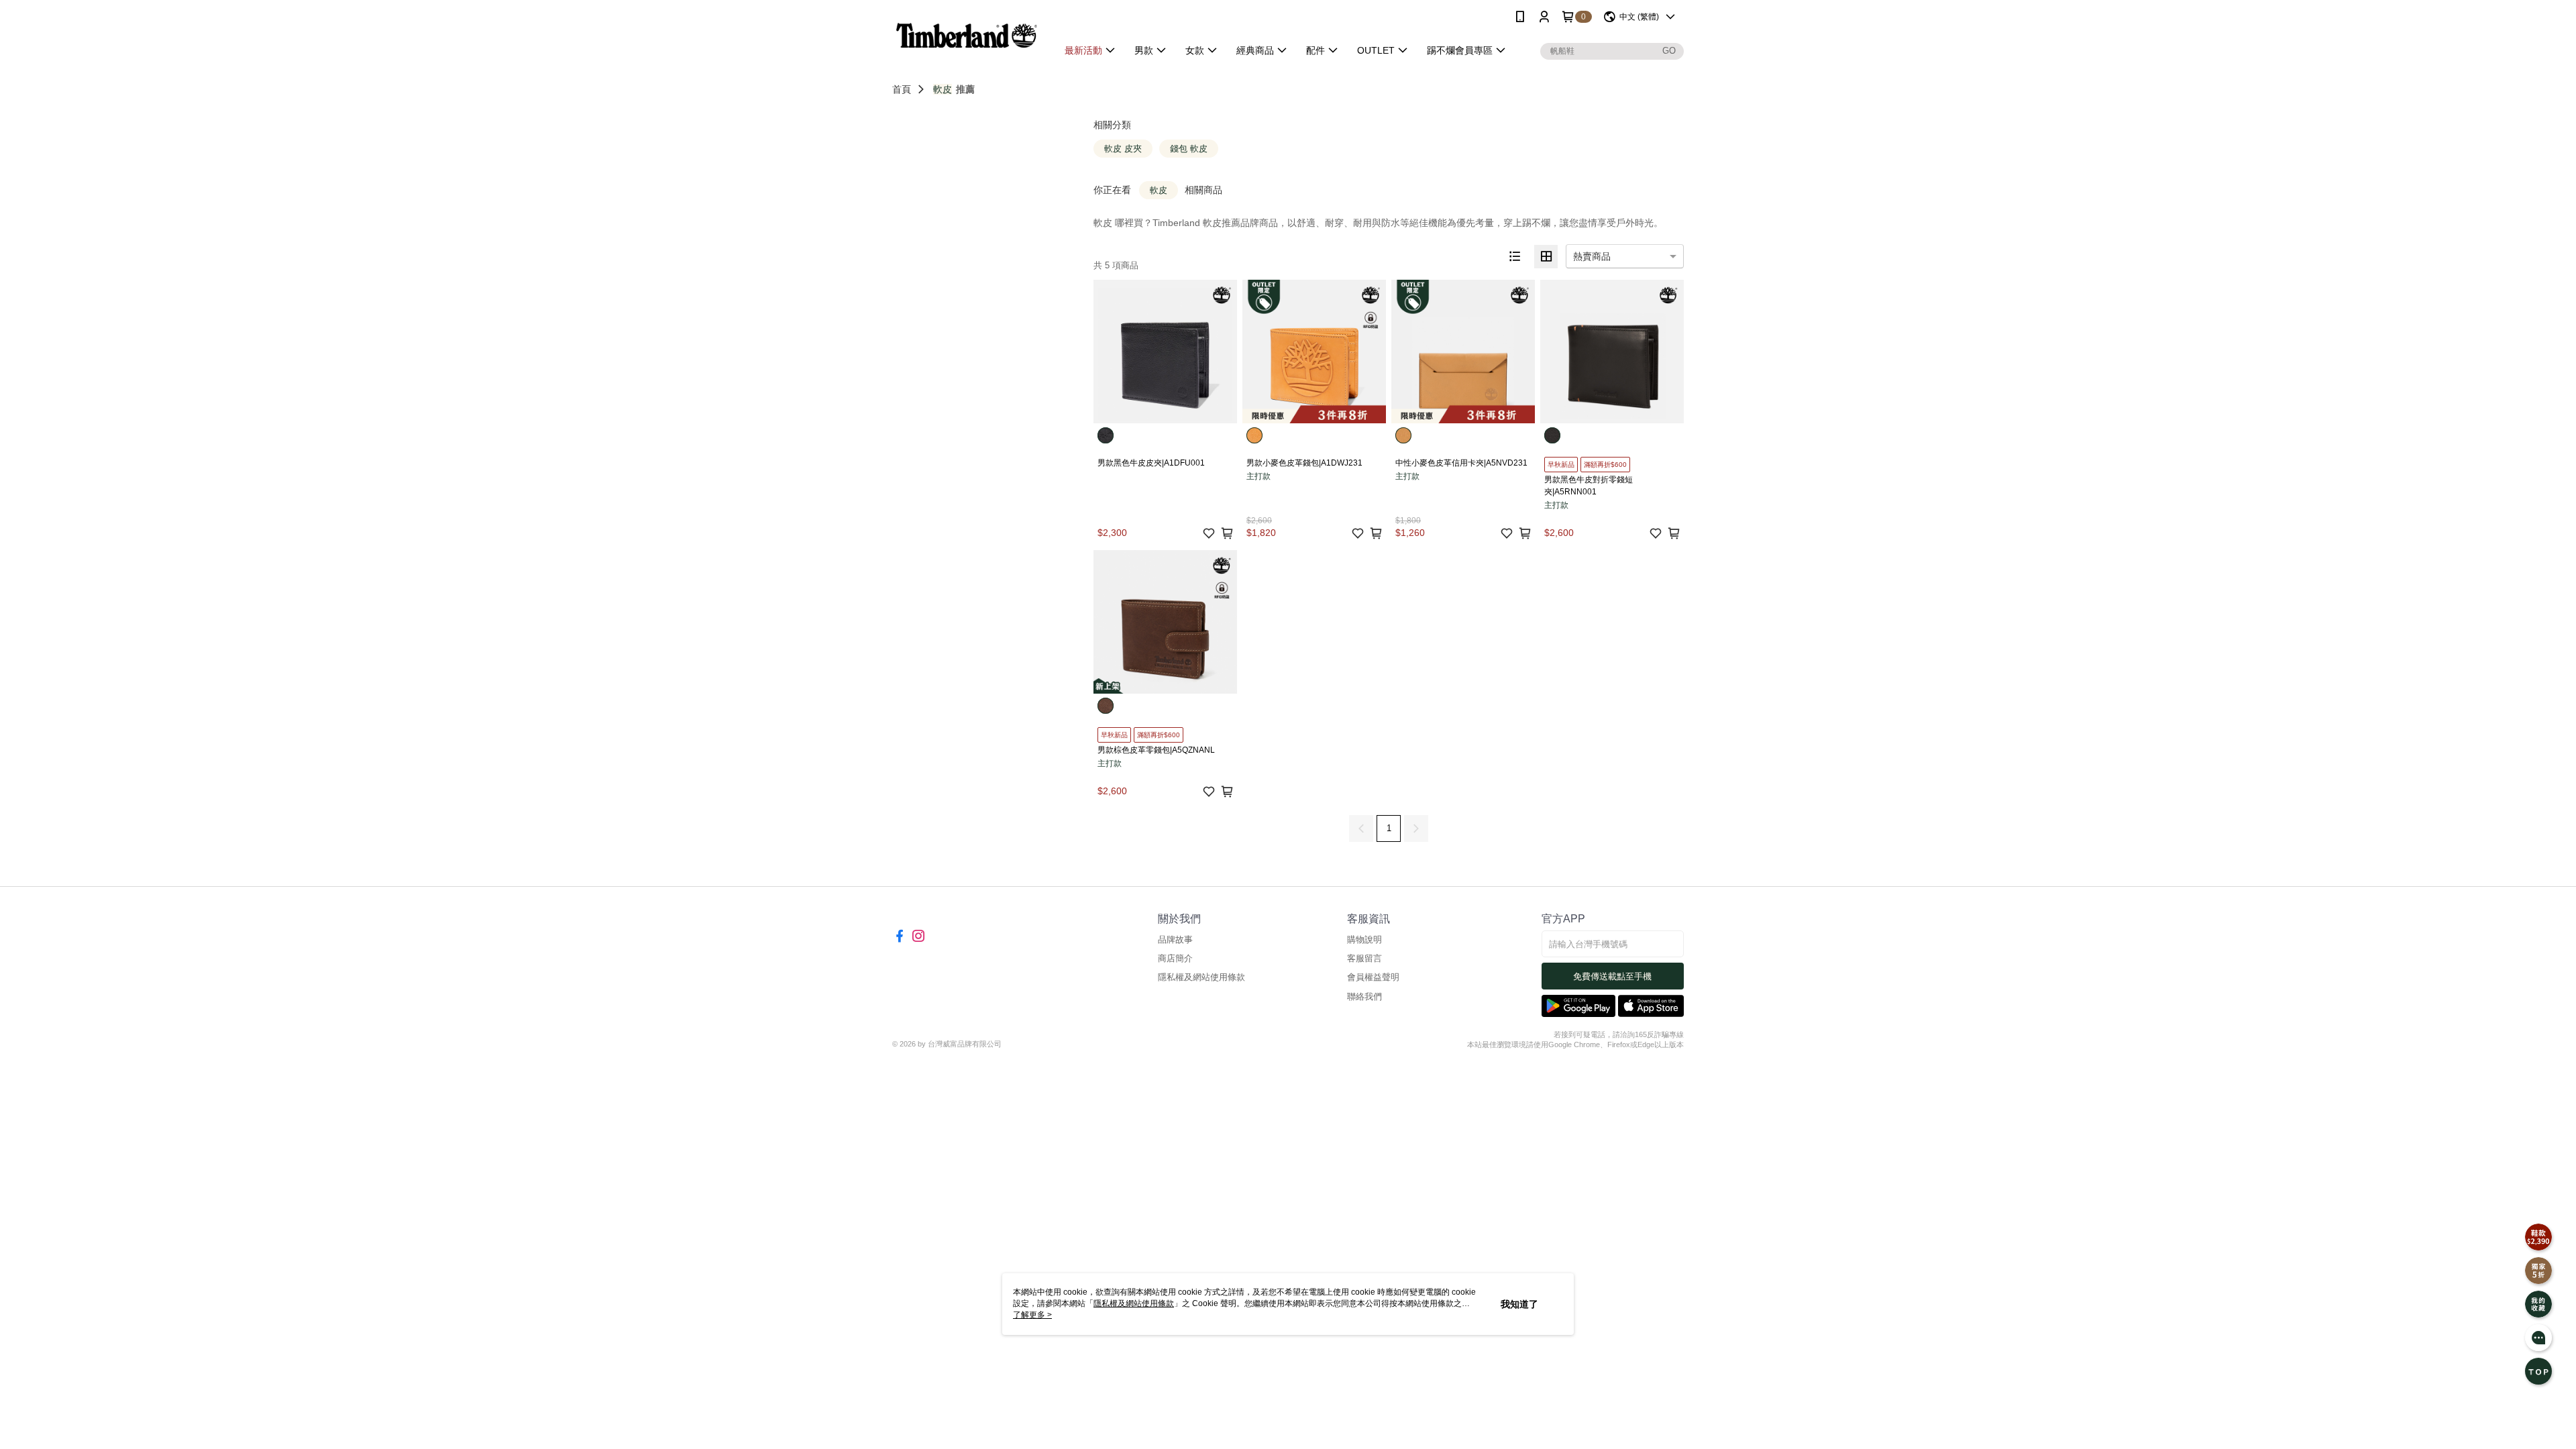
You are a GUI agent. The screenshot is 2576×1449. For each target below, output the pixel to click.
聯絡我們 (1364, 997)
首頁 (902, 89)
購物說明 (1364, 940)
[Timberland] (967, 35)
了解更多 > (1032, 1315)
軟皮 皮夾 (1123, 149)
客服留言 (1364, 958)
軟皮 (943, 89)
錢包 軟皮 (1189, 149)
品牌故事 (1175, 940)
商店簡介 (1175, 958)
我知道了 (1519, 1304)
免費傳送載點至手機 (1612, 976)
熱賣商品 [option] (1592, 256)
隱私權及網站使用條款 (1201, 977)
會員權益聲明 (1373, 977)
